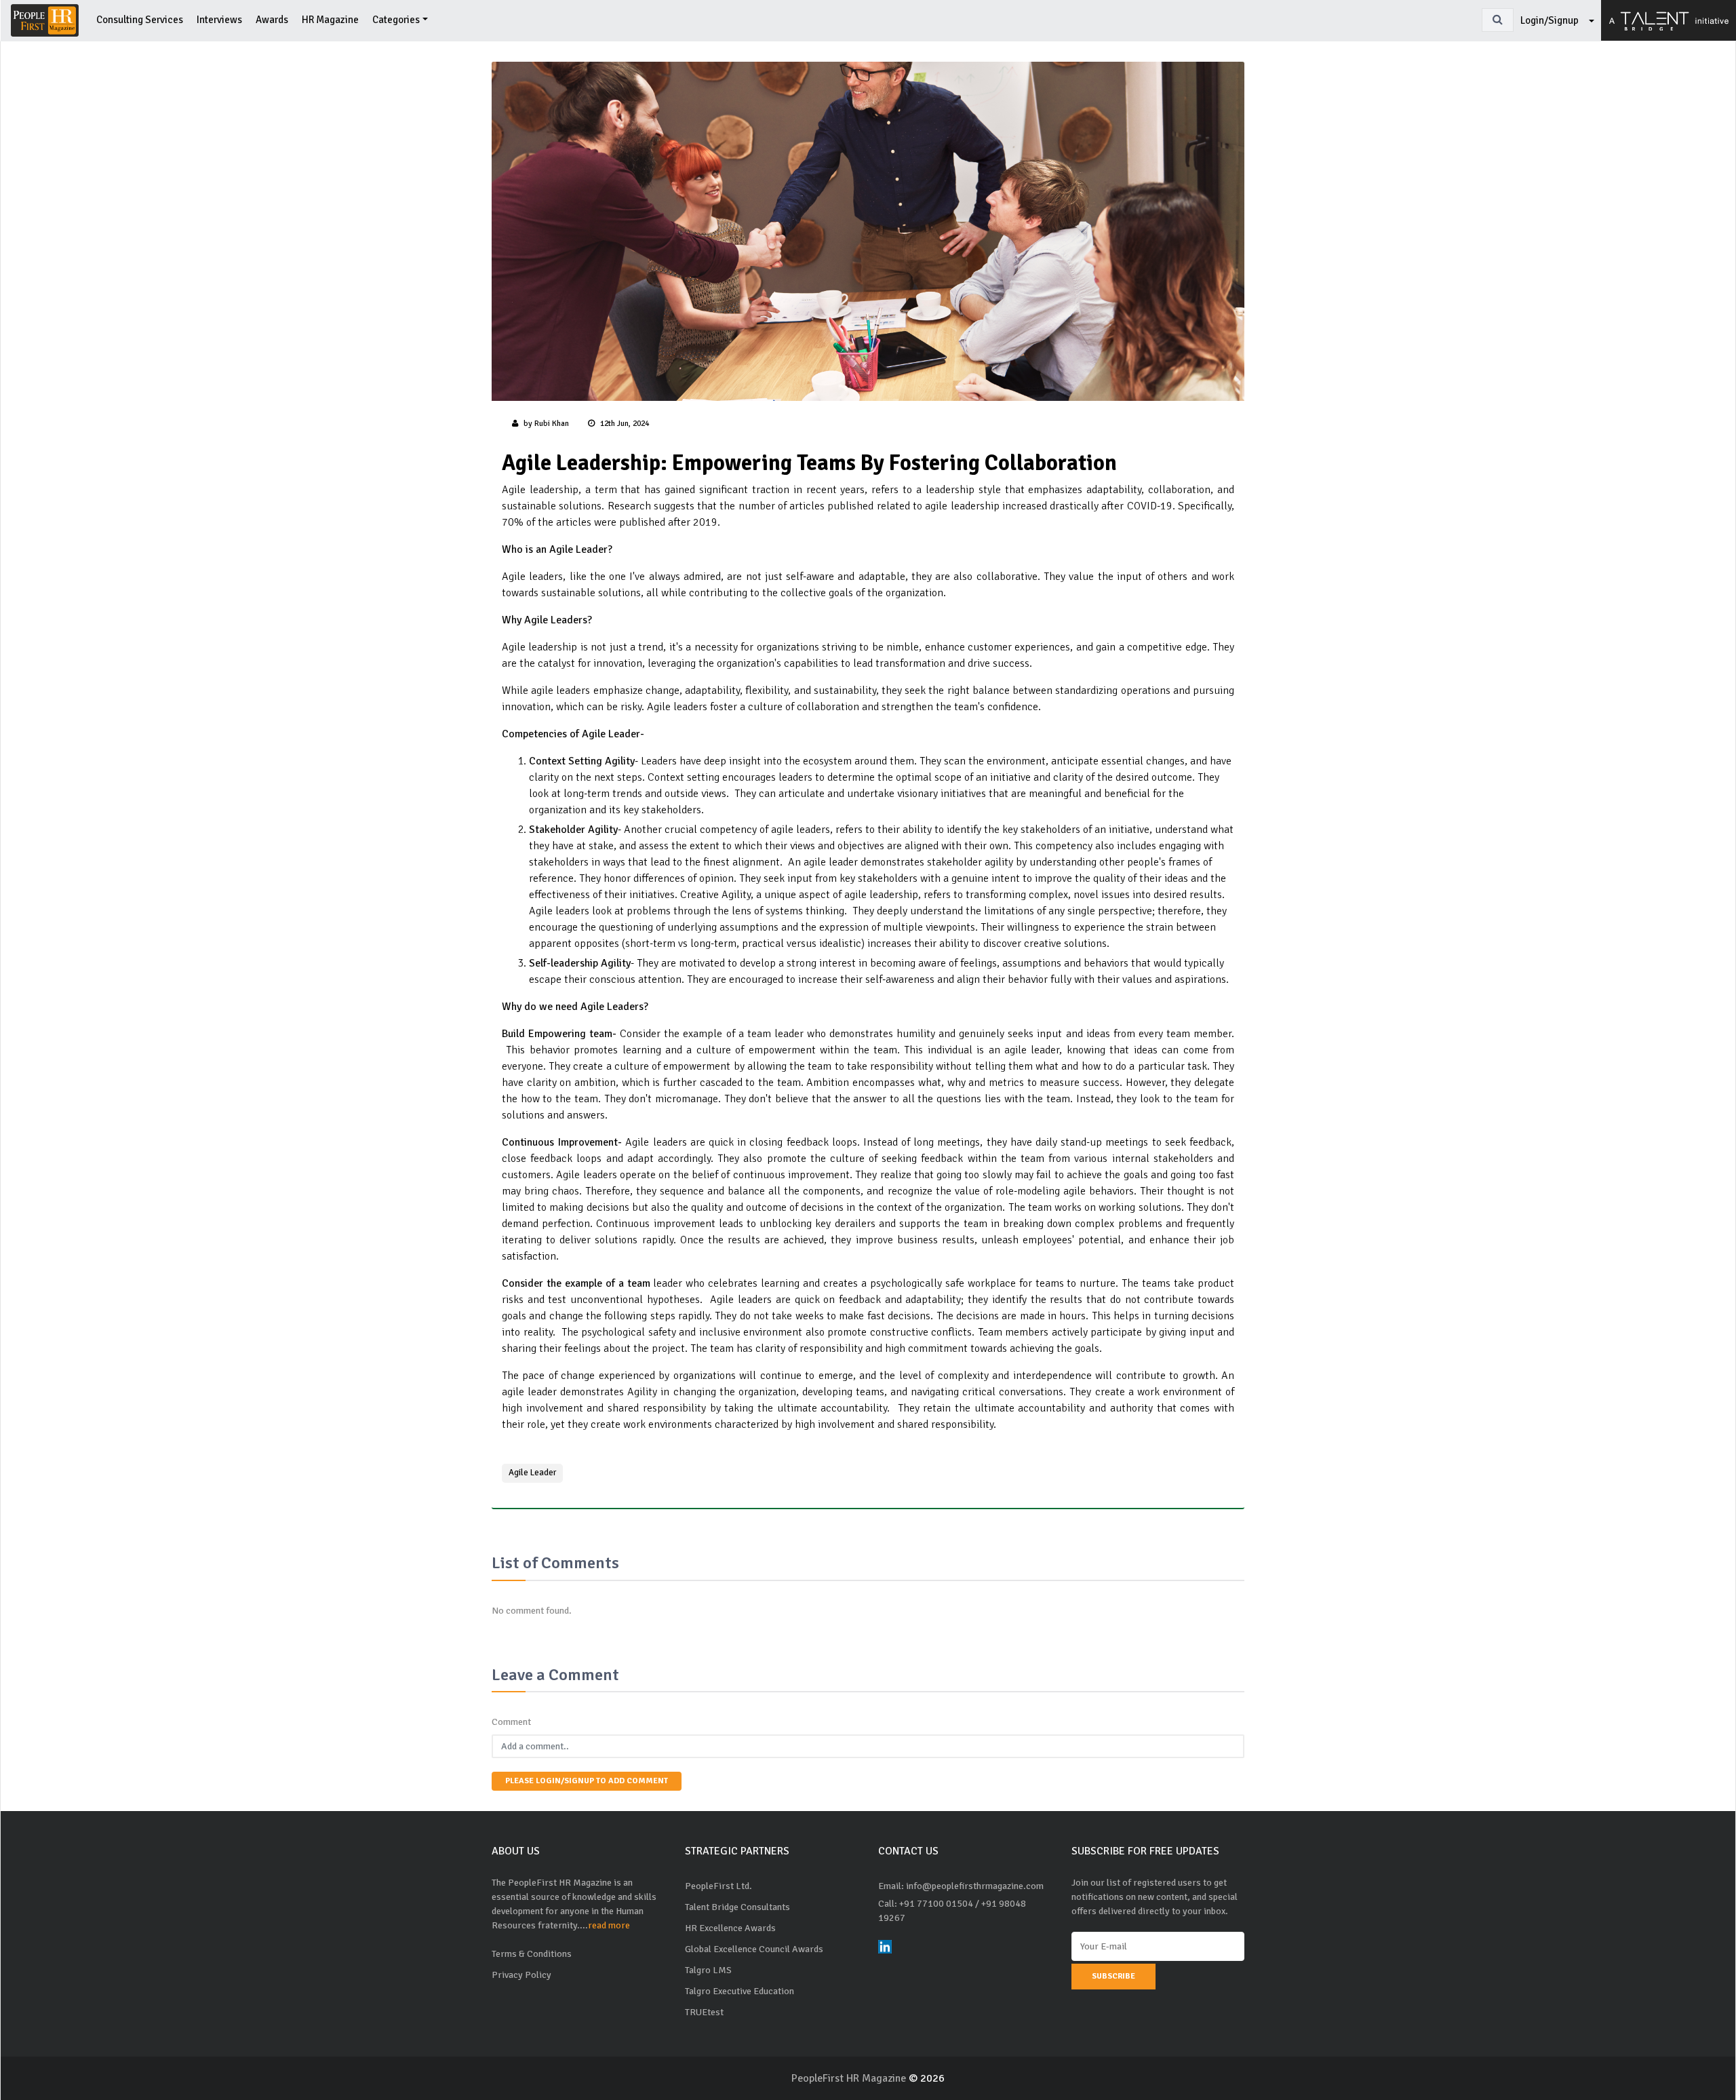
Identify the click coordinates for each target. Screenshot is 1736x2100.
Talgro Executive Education (739, 1991)
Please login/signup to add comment (587, 1781)
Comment (511, 1722)
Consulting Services (140, 20)
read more (609, 1925)
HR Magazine (330, 20)
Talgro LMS (708, 1970)
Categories (396, 20)
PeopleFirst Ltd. (718, 1886)
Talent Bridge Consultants (737, 1907)
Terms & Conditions (532, 1954)
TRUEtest (704, 2012)
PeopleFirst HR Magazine (850, 2078)
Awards (272, 20)
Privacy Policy (521, 1975)
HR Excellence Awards (730, 1928)
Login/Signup (1551, 20)
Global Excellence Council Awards (754, 1949)
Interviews (219, 20)
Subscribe (1113, 1976)
